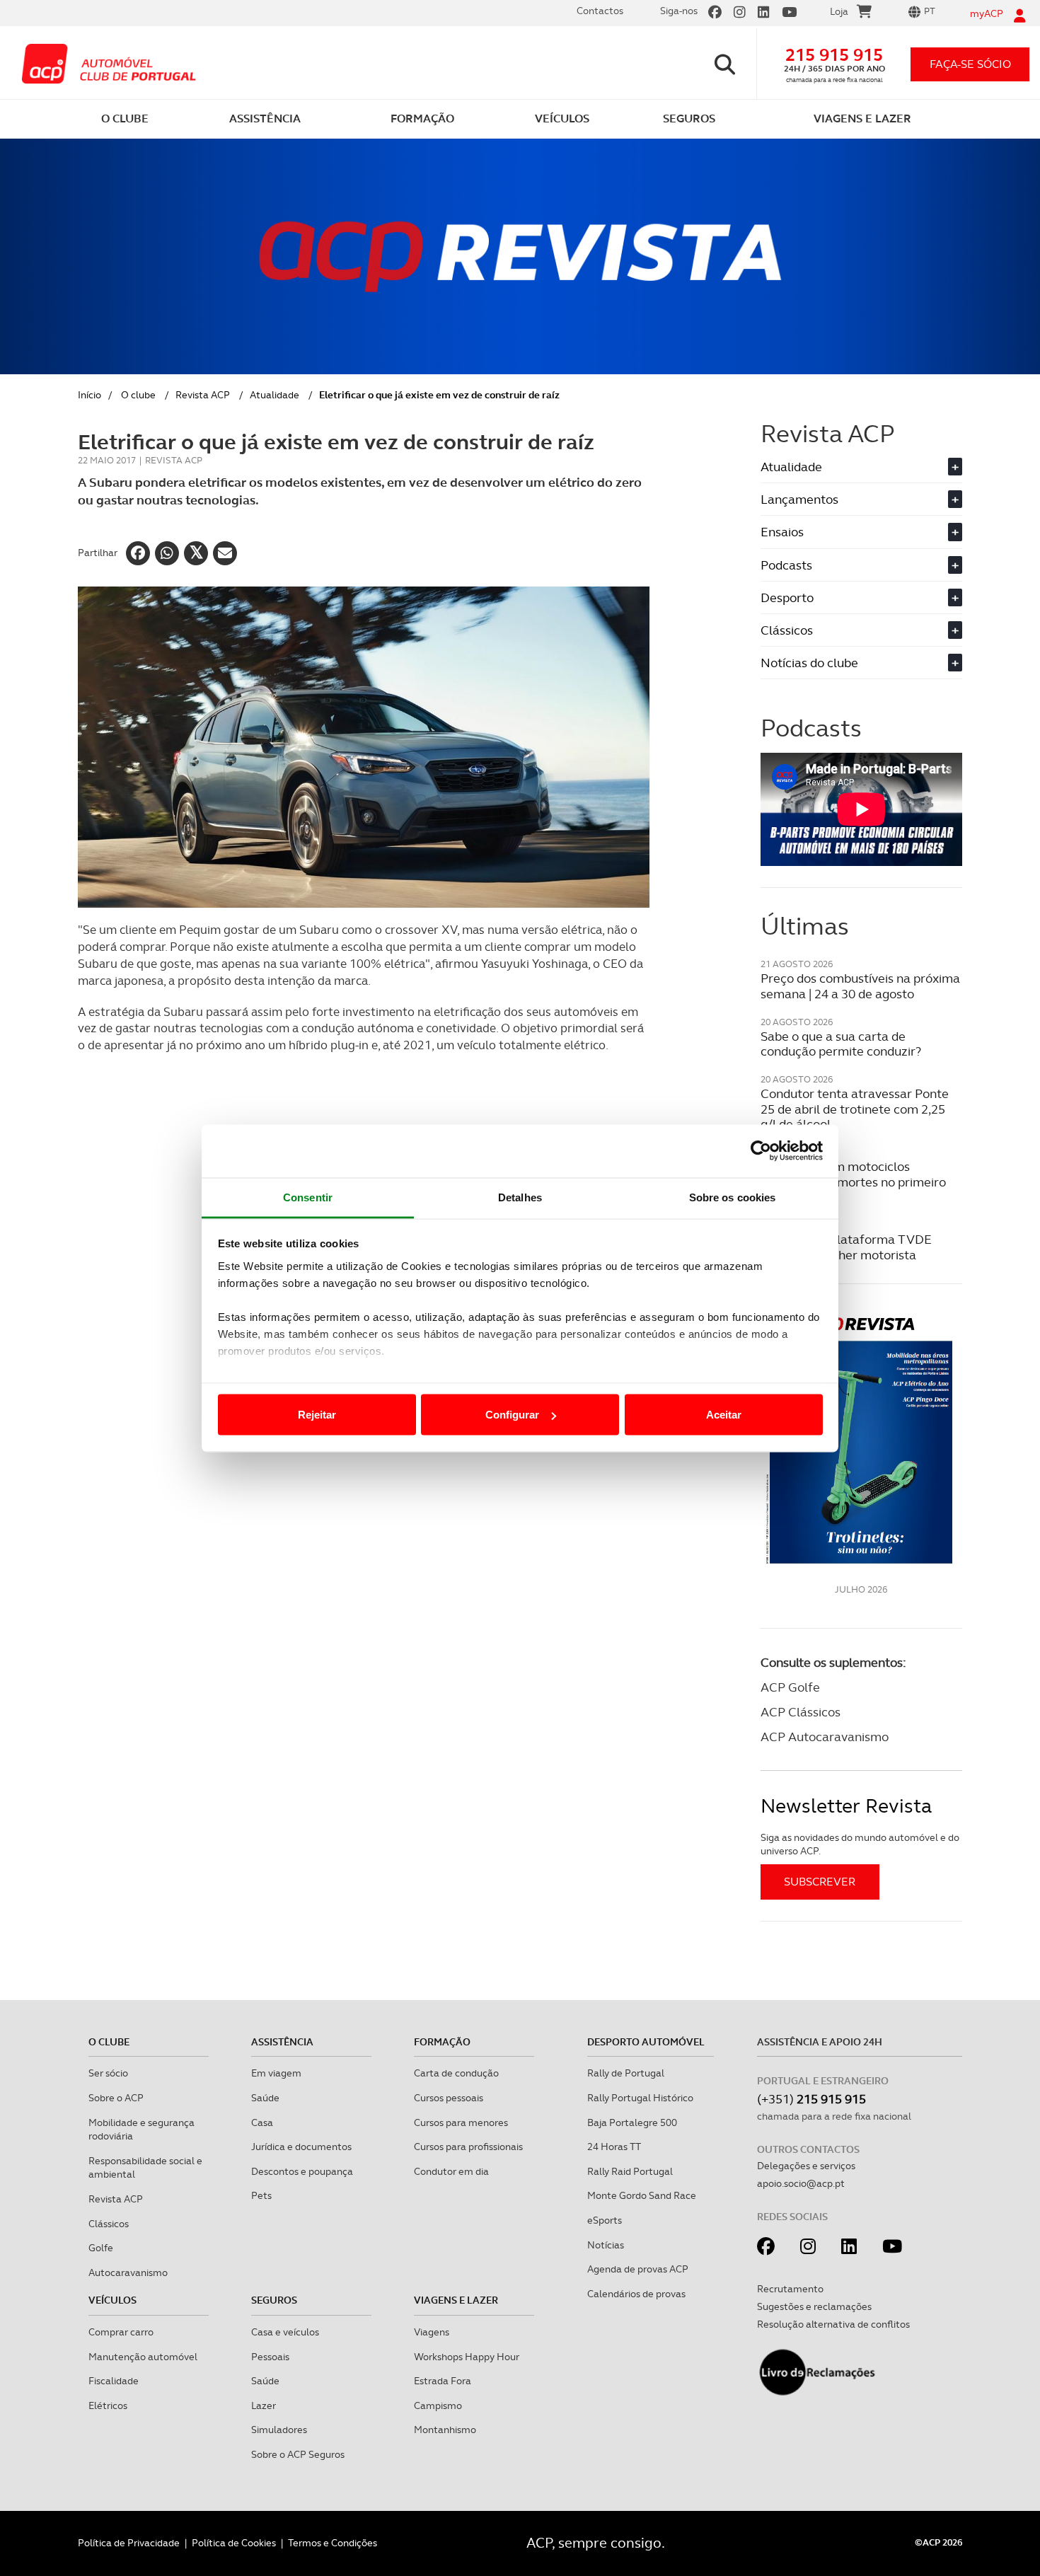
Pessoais (270, 2357)
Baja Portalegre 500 (632, 2122)
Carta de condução (456, 2073)
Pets (261, 2195)
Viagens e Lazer (456, 2300)
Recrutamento (790, 2289)
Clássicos (860, 630)
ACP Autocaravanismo (825, 1737)
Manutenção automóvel (143, 2357)
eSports (605, 2220)
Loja (839, 11)
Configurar (512, 1415)
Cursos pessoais (449, 2098)
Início (89, 395)
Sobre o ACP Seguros (298, 2454)
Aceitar (724, 1415)
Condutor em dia (451, 2171)
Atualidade (275, 395)
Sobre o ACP (116, 2098)
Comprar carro (121, 2332)
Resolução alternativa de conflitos (833, 2324)
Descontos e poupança (302, 2171)
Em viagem (276, 2073)
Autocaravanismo (128, 2272)
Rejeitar (317, 1415)
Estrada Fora (443, 2381)
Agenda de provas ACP (638, 2269)
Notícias (606, 2245)
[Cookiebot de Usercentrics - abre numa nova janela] (761, 1151)
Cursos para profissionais (468, 2147)
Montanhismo (445, 2430)
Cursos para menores (461, 2122)
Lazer (264, 2405)
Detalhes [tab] (520, 1197)
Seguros (274, 2300)
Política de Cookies (234, 2543)
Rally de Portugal (626, 2073)
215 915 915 (834, 55)
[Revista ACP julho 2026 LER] (861, 1439)
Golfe (101, 2248)
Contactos (600, 11)
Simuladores (279, 2430)
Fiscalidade (114, 2381)
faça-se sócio (970, 64)
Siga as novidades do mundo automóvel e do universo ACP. (860, 1844)
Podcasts (860, 565)
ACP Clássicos (801, 1712)
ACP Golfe (790, 1687)
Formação (442, 2042)
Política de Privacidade (129, 2543)
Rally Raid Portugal (630, 2171)
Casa (262, 2122)
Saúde (265, 2098)
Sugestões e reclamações (814, 2306)
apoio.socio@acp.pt (801, 2183)
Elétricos (108, 2405)
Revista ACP (203, 395)
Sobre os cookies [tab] (733, 1197)
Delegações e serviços (806, 2166)
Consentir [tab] (308, 1197)
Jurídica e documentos (301, 2147)
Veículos (112, 2300)
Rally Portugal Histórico (640, 2098)
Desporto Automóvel (646, 2042)
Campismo (438, 2405)
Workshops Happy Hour (467, 2357)
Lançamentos (860, 499)
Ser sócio (108, 2073)
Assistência (282, 2042)
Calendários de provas (636, 2294)
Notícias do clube (860, 663)
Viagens (432, 2332)
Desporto (860, 597)
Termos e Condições (333, 2543)
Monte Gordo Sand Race (642, 2195)
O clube (138, 395)
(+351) (811, 2099)
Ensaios (860, 532)
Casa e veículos (285, 2332)
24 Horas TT (614, 2147)
